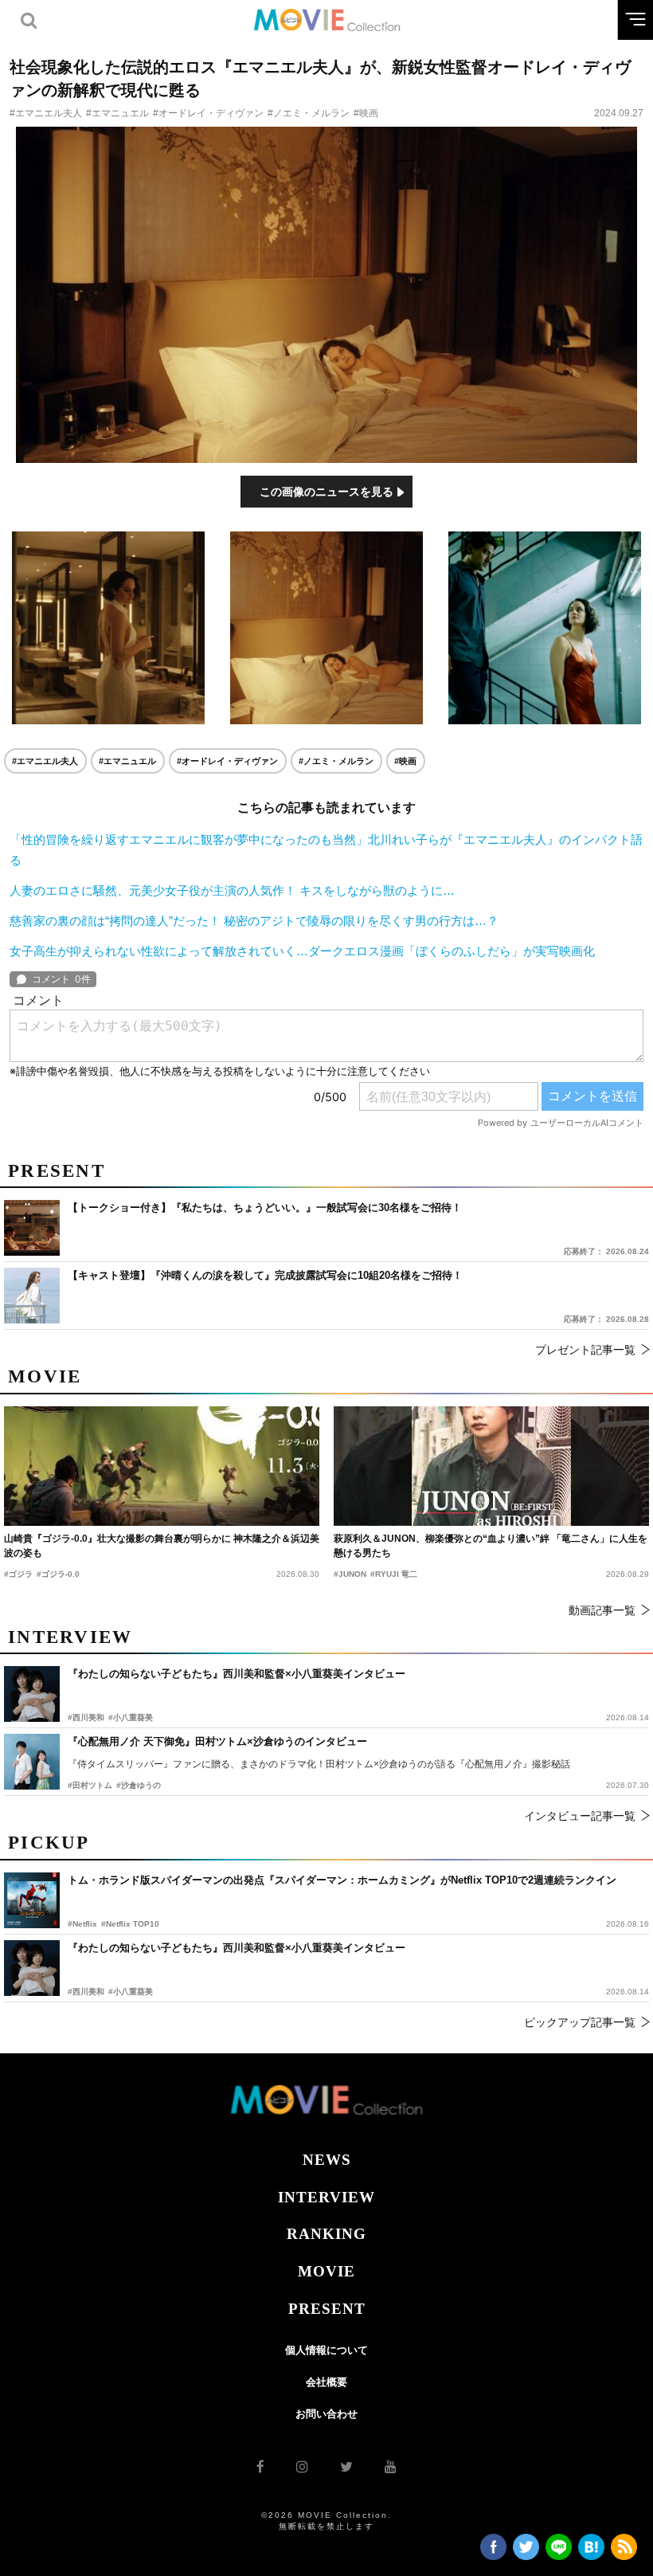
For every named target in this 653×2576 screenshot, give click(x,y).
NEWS (327, 2160)
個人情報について (326, 2350)
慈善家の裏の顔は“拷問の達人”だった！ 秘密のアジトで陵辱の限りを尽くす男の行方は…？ (254, 921)
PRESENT (327, 2309)
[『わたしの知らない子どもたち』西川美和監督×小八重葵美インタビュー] (32, 1968)
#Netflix (82, 1924)
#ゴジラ (18, 1574)
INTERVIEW (326, 2197)
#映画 (366, 113)
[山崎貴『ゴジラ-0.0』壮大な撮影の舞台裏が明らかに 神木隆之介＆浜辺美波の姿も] (162, 1466)
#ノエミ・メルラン (309, 113)
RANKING (326, 2234)
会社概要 (326, 2382)
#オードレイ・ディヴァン (208, 113)
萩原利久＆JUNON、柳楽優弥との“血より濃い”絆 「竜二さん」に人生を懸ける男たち (491, 1546)
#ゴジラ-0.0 (58, 1574)
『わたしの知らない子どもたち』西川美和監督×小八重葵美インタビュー (237, 1948)
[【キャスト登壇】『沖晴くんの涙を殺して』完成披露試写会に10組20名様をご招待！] (32, 1296)
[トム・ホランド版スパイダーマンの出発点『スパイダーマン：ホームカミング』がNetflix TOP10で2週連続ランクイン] (32, 1900)
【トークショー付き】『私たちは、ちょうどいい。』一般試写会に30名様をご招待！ (265, 1208)
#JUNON (350, 1574)
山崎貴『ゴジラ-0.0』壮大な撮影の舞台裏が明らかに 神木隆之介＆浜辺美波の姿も (162, 1546)
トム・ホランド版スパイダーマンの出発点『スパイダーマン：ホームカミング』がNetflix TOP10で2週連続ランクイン (342, 1880)
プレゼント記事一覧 (585, 1350)
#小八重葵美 (131, 1992)
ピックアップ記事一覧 (580, 2022)
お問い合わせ (326, 2414)
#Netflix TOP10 (130, 1924)
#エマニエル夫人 (46, 113)
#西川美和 (86, 1992)
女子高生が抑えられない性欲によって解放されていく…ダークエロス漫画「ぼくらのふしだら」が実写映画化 (302, 951)
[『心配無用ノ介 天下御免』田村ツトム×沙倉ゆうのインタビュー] (32, 1762)
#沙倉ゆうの (139, 1785)
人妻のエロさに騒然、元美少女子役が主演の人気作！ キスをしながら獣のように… (232, 890)
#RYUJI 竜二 (394, 1574)
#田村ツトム (90, 1785)
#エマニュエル (117, 113)
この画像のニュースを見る (326, 492)
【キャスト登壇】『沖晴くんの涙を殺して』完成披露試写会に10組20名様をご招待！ (265, 1275)
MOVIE (326, 2271)
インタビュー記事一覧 (580, 1816)
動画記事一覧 (602, 1610)
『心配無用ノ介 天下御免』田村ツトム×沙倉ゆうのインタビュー (217, 1741)
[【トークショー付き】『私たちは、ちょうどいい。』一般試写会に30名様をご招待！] (32, 1228)
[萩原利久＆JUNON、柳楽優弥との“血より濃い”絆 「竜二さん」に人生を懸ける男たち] (491, 1466)
